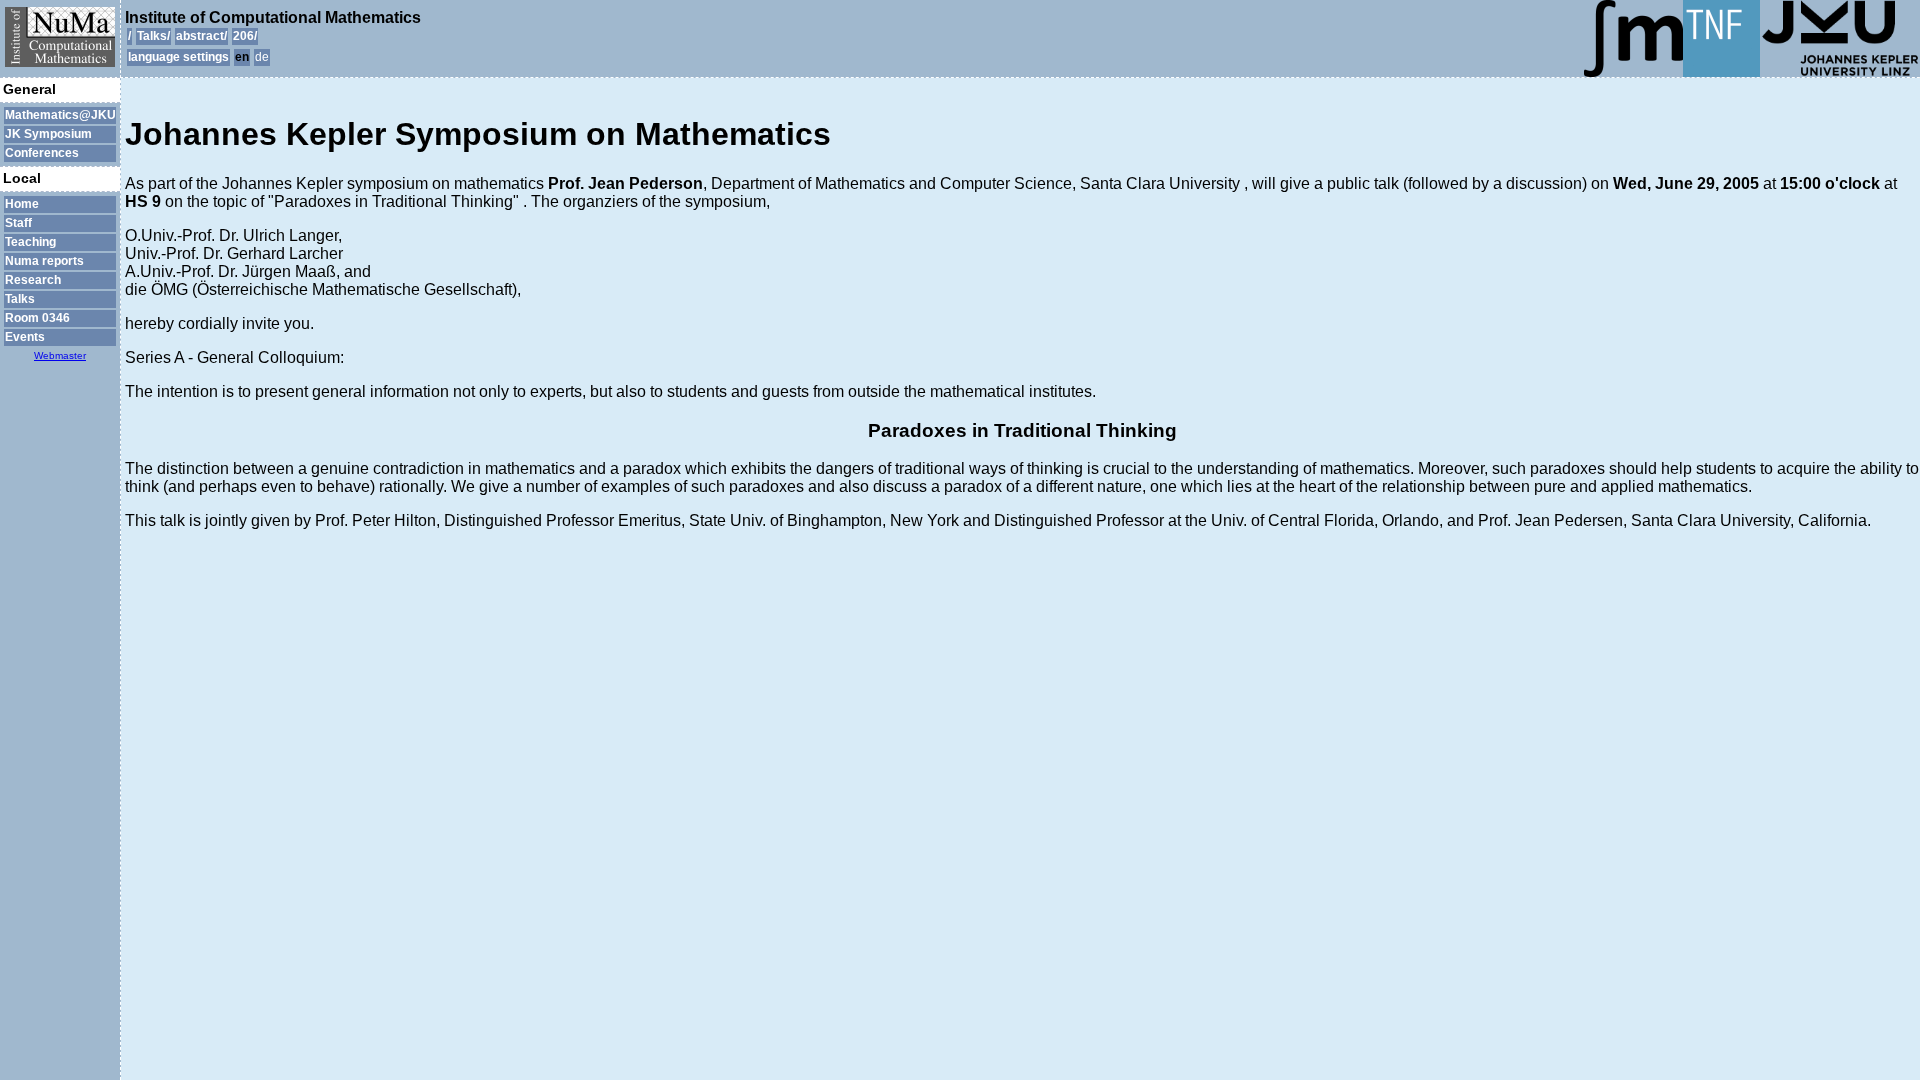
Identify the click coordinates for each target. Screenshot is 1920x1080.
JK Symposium (48, 134)
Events (25, 337)
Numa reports (44, 261)
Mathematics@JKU (60, 115)
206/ (245, 36)
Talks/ (153, 36)
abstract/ (201, 36)
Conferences (42, 153)
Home (22, 204)
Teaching (30, 242)
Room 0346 (37, 318)
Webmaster (60, 355)
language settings (178, 57)
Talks (20, 299)
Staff (18, 223)
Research (33, 280)
